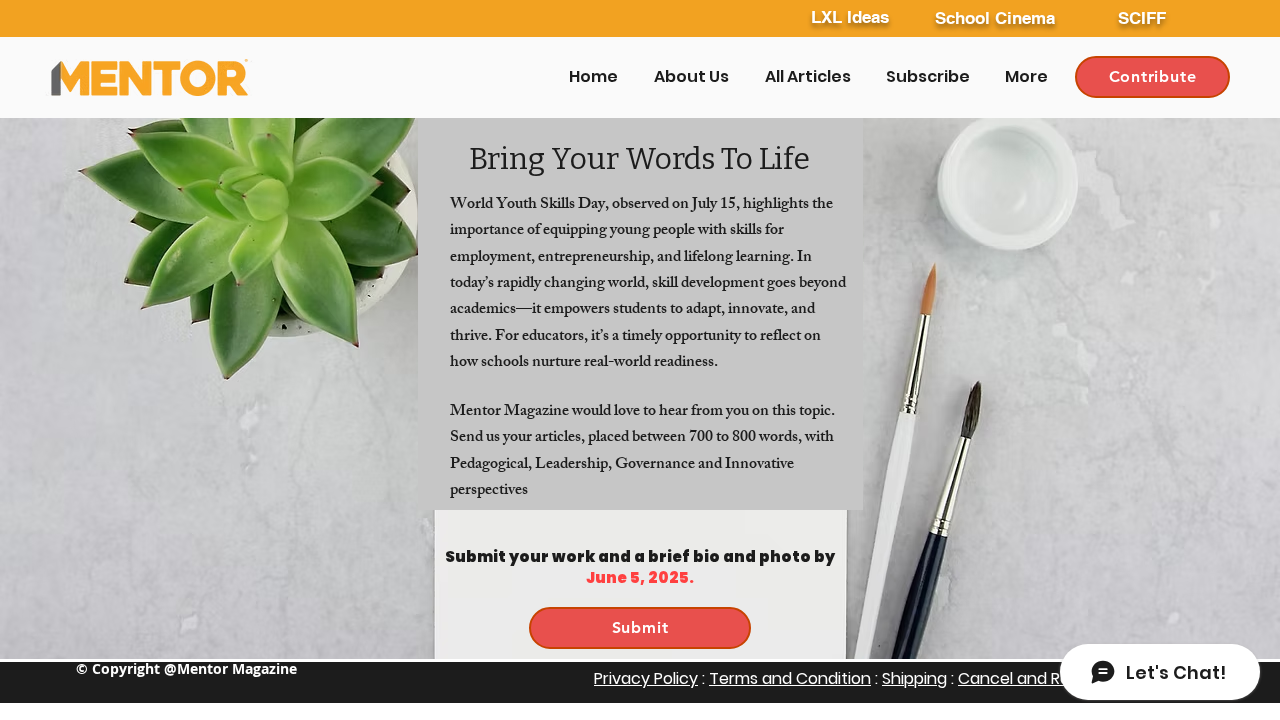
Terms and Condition (790, 678)
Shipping (914, 678)
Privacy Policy (646, 678)
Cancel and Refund (1034, 678)
